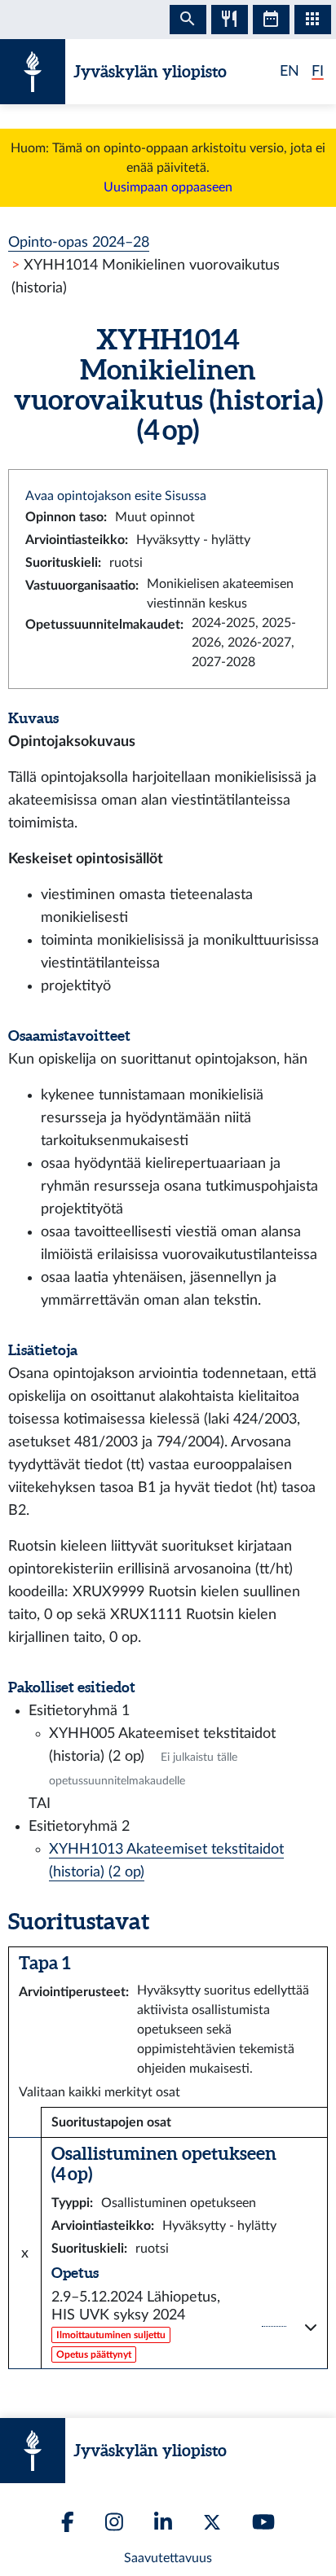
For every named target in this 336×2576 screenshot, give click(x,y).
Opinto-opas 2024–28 (79, 242)
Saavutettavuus (168, 2558)
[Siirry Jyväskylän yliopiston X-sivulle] (212, 2522)
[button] (184, 2326)
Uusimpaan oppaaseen (168, 187)
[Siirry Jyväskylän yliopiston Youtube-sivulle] (263, 2522)
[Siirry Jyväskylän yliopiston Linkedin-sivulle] (163, 2522)
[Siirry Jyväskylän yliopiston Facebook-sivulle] (68, 2522)
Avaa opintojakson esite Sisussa (116, 496)
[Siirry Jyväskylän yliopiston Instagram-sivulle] (114, 2522)
